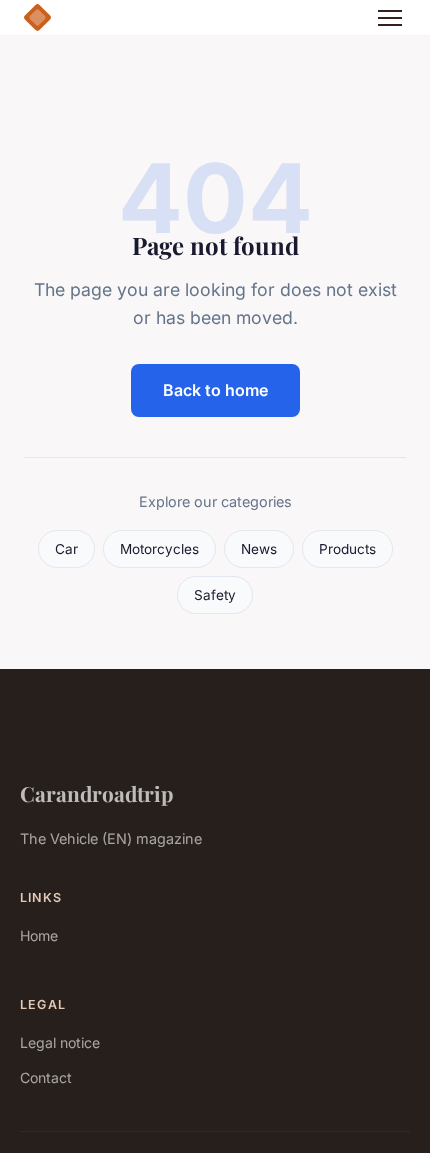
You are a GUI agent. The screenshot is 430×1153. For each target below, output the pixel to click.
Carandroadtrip (96, 793)
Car (66, 549)
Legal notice (60, 1042)
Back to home (215, 390)
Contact (46, 1077)
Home (39, 935)
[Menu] (390, 18)
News (259, 549)
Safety (215, 595)
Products (347, 549)
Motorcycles (159, 549)
